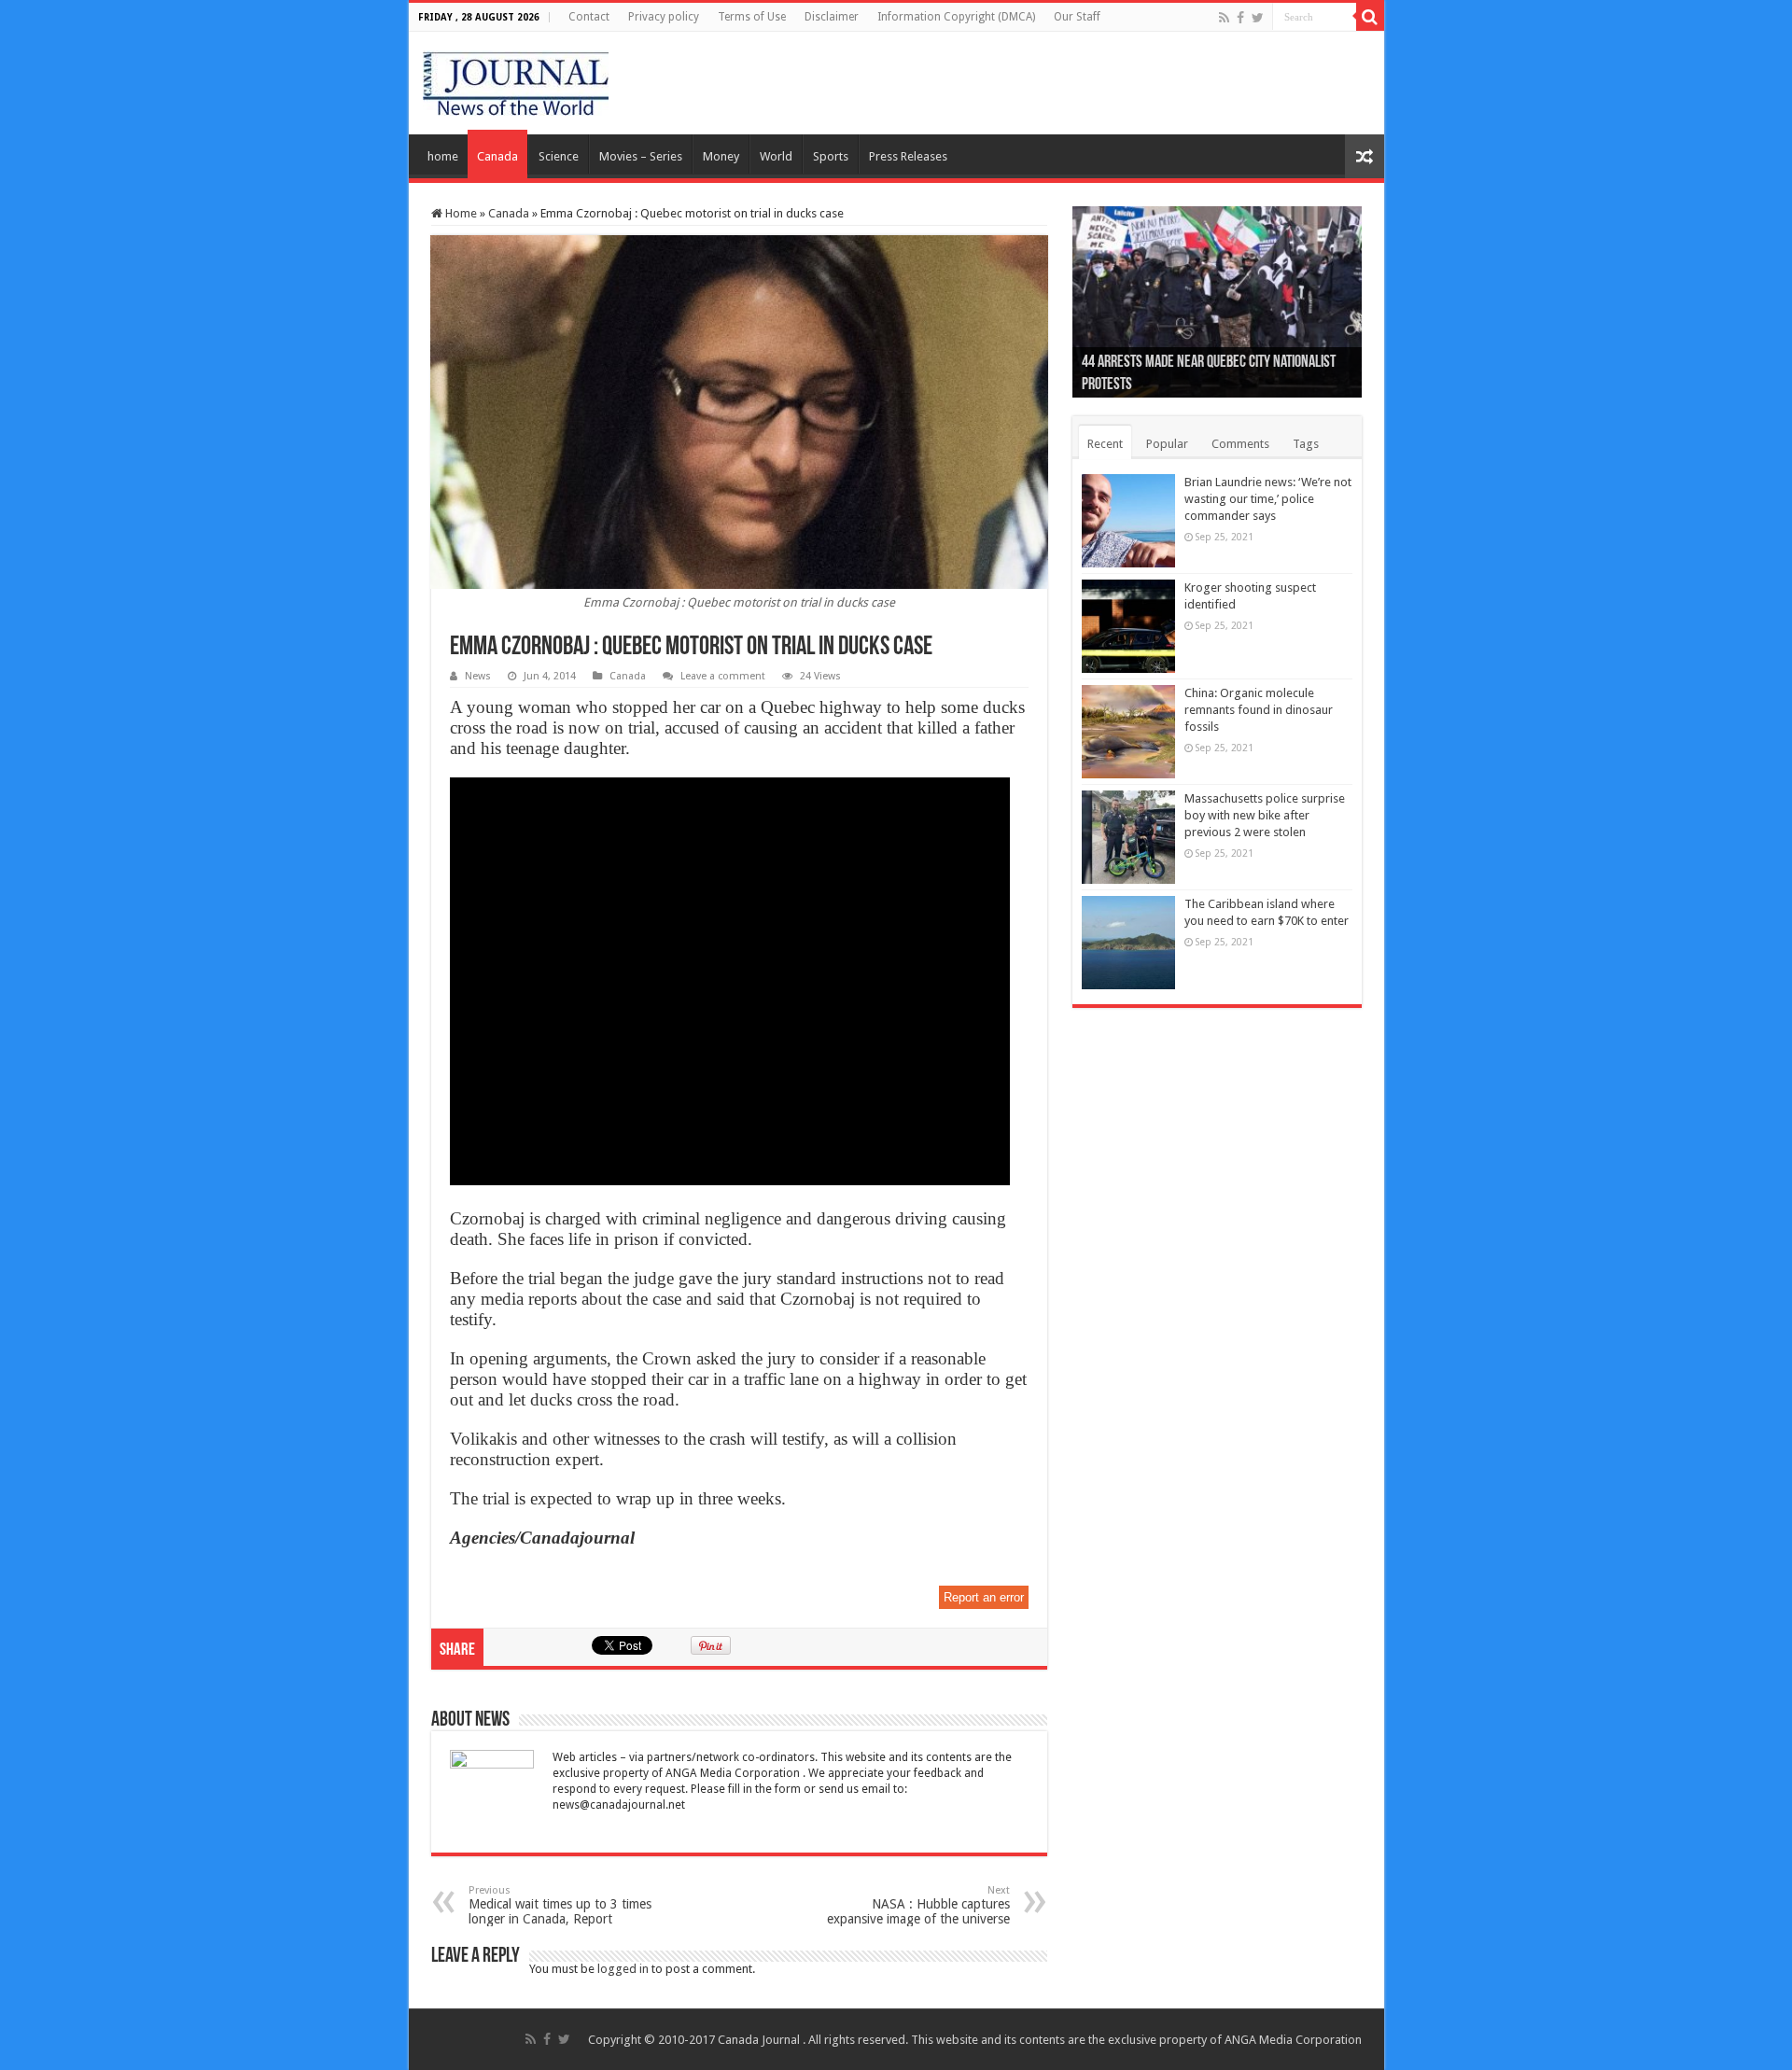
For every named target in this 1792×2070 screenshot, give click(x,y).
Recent (1105, 444)
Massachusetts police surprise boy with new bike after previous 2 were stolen (1265, 815)
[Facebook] (1240, 18)
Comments (1240, 444)
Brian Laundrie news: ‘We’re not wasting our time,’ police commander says (1268, 499)
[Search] (1370, 17)
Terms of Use (752, 17)
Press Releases (908, 156)
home (443, 156)
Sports (831, 156)
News (478, 676)
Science (559, 156)
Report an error (984, 1597)
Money (721, 156)
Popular (1167, 444)
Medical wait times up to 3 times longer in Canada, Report (560, 1905)
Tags (1306, 444)
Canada (497, 156)
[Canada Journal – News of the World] (516, 79)
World (776, 156)
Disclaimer (832, 17)
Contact (589, 17)
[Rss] (1224, 18)
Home (460, 213)
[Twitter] (1258, 18)
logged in (623, 1969)
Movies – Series (641, 156)
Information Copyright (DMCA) (956, 17)
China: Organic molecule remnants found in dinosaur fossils (1259, 710)
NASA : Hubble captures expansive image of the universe (918, 1905)
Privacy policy (664, 17)
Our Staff (1077, 17)
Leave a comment (723, 676)
